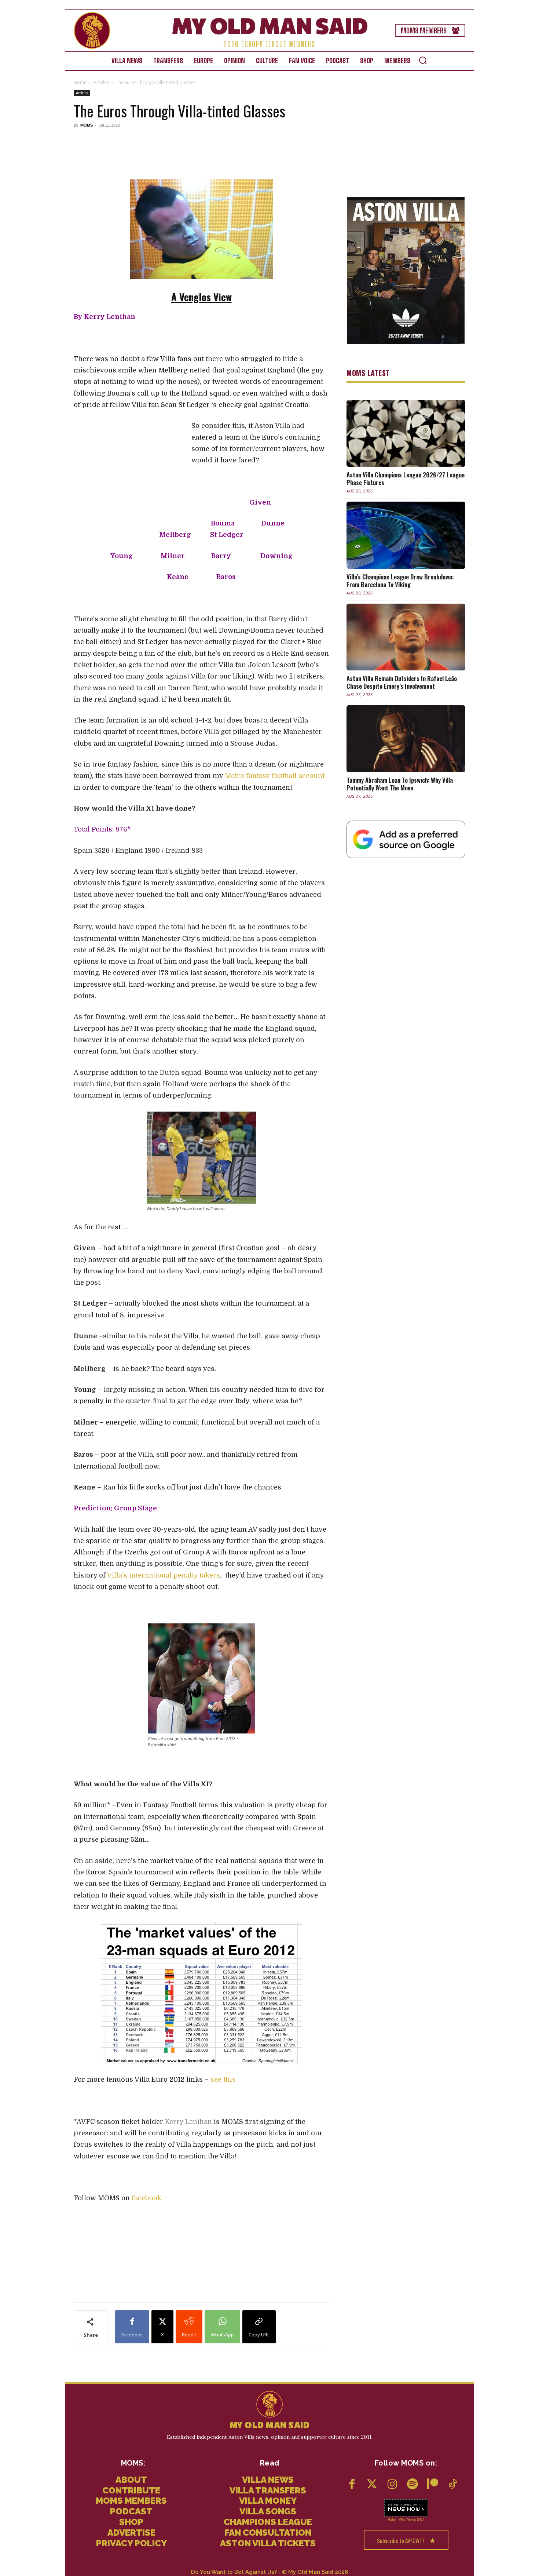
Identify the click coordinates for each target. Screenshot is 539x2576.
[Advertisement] (201, 153)
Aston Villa (397, 2519)
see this (223, 2080)
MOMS (87, 125)
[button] (423, 60)
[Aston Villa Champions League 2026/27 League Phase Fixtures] (406, 433)
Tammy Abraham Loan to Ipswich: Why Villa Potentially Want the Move (400, 784)
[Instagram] (392, 2485)
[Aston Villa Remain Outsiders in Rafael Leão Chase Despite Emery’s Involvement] (406, 637)
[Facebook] (352, 2485)
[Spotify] (412, 2485)
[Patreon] (432, 2485)
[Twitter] (372, 2485)
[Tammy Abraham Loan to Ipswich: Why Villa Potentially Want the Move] (406, 739)
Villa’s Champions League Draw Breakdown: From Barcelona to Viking (400, 581)
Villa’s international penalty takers (164, 1575)
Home (80, 82)
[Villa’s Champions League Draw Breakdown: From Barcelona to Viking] (406, 535)
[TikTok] (453, 2485)
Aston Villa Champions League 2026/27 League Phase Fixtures (406, 479)
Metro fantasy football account (275, 776)
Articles (101, 82)
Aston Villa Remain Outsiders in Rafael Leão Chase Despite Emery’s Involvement (402, 682)
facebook (146, 2198)
